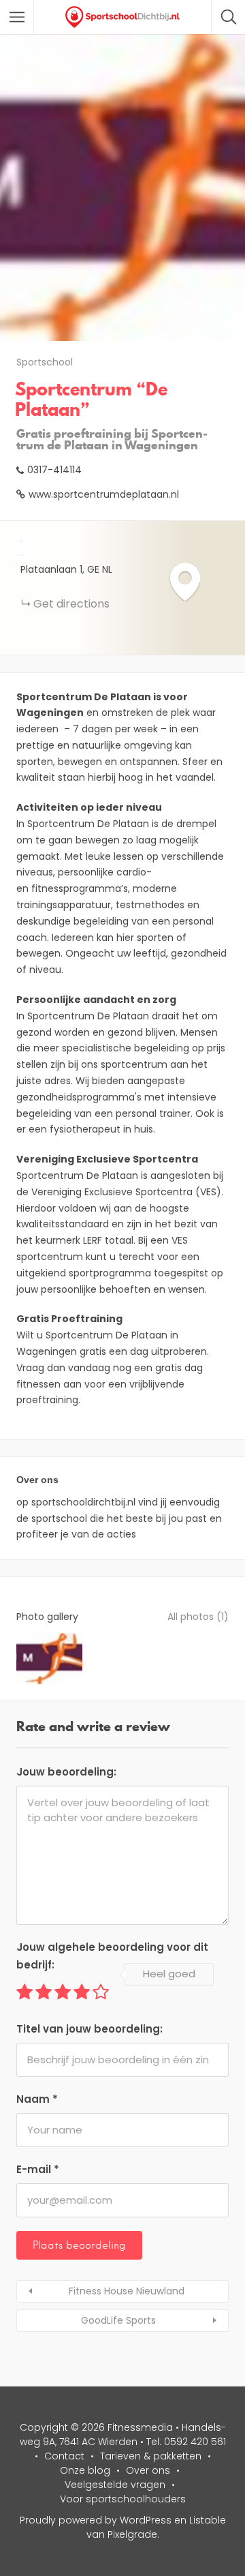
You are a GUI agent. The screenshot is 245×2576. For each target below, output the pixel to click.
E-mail (38, 2169)
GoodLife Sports (118, 2320)
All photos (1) (198, 1617)
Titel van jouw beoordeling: (89, 2029)
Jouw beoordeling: (66, 1772)
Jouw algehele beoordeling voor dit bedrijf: (112, 1956)
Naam (37, 2099)
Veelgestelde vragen (115, 2485)
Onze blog (85, 2470)
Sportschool (45, 362)
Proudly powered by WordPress (96, 2520)
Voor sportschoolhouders (123, 2499)
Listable (208, 2520)
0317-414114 (54, 470)
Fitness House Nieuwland (127, 2291)
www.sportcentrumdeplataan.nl (104, 494)
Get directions (71, 604)
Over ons (148, 2470)
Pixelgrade (132, 2534)
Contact (64, 2456)
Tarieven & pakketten (151, 2456)
